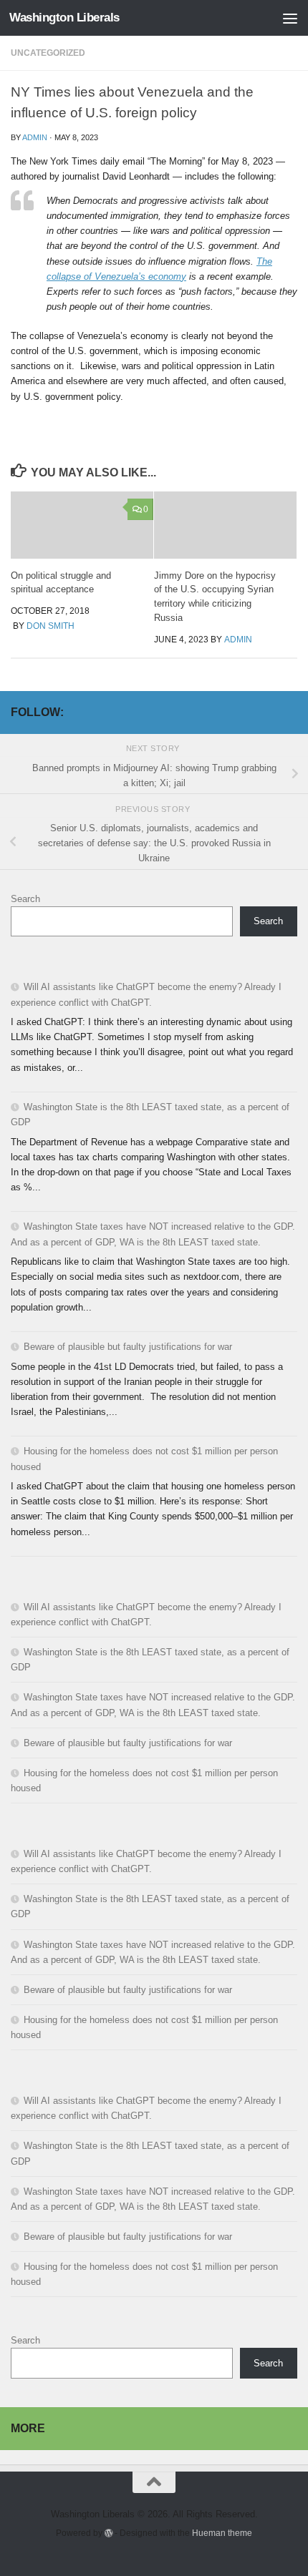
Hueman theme (222, 2533)
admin (35, 137)
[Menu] (290, 18)
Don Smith (50, 626)
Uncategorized (48, 53)
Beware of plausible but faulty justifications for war (128, 1347)
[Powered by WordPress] (109, 2533)
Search (25, 899)
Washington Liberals (64, 18)
